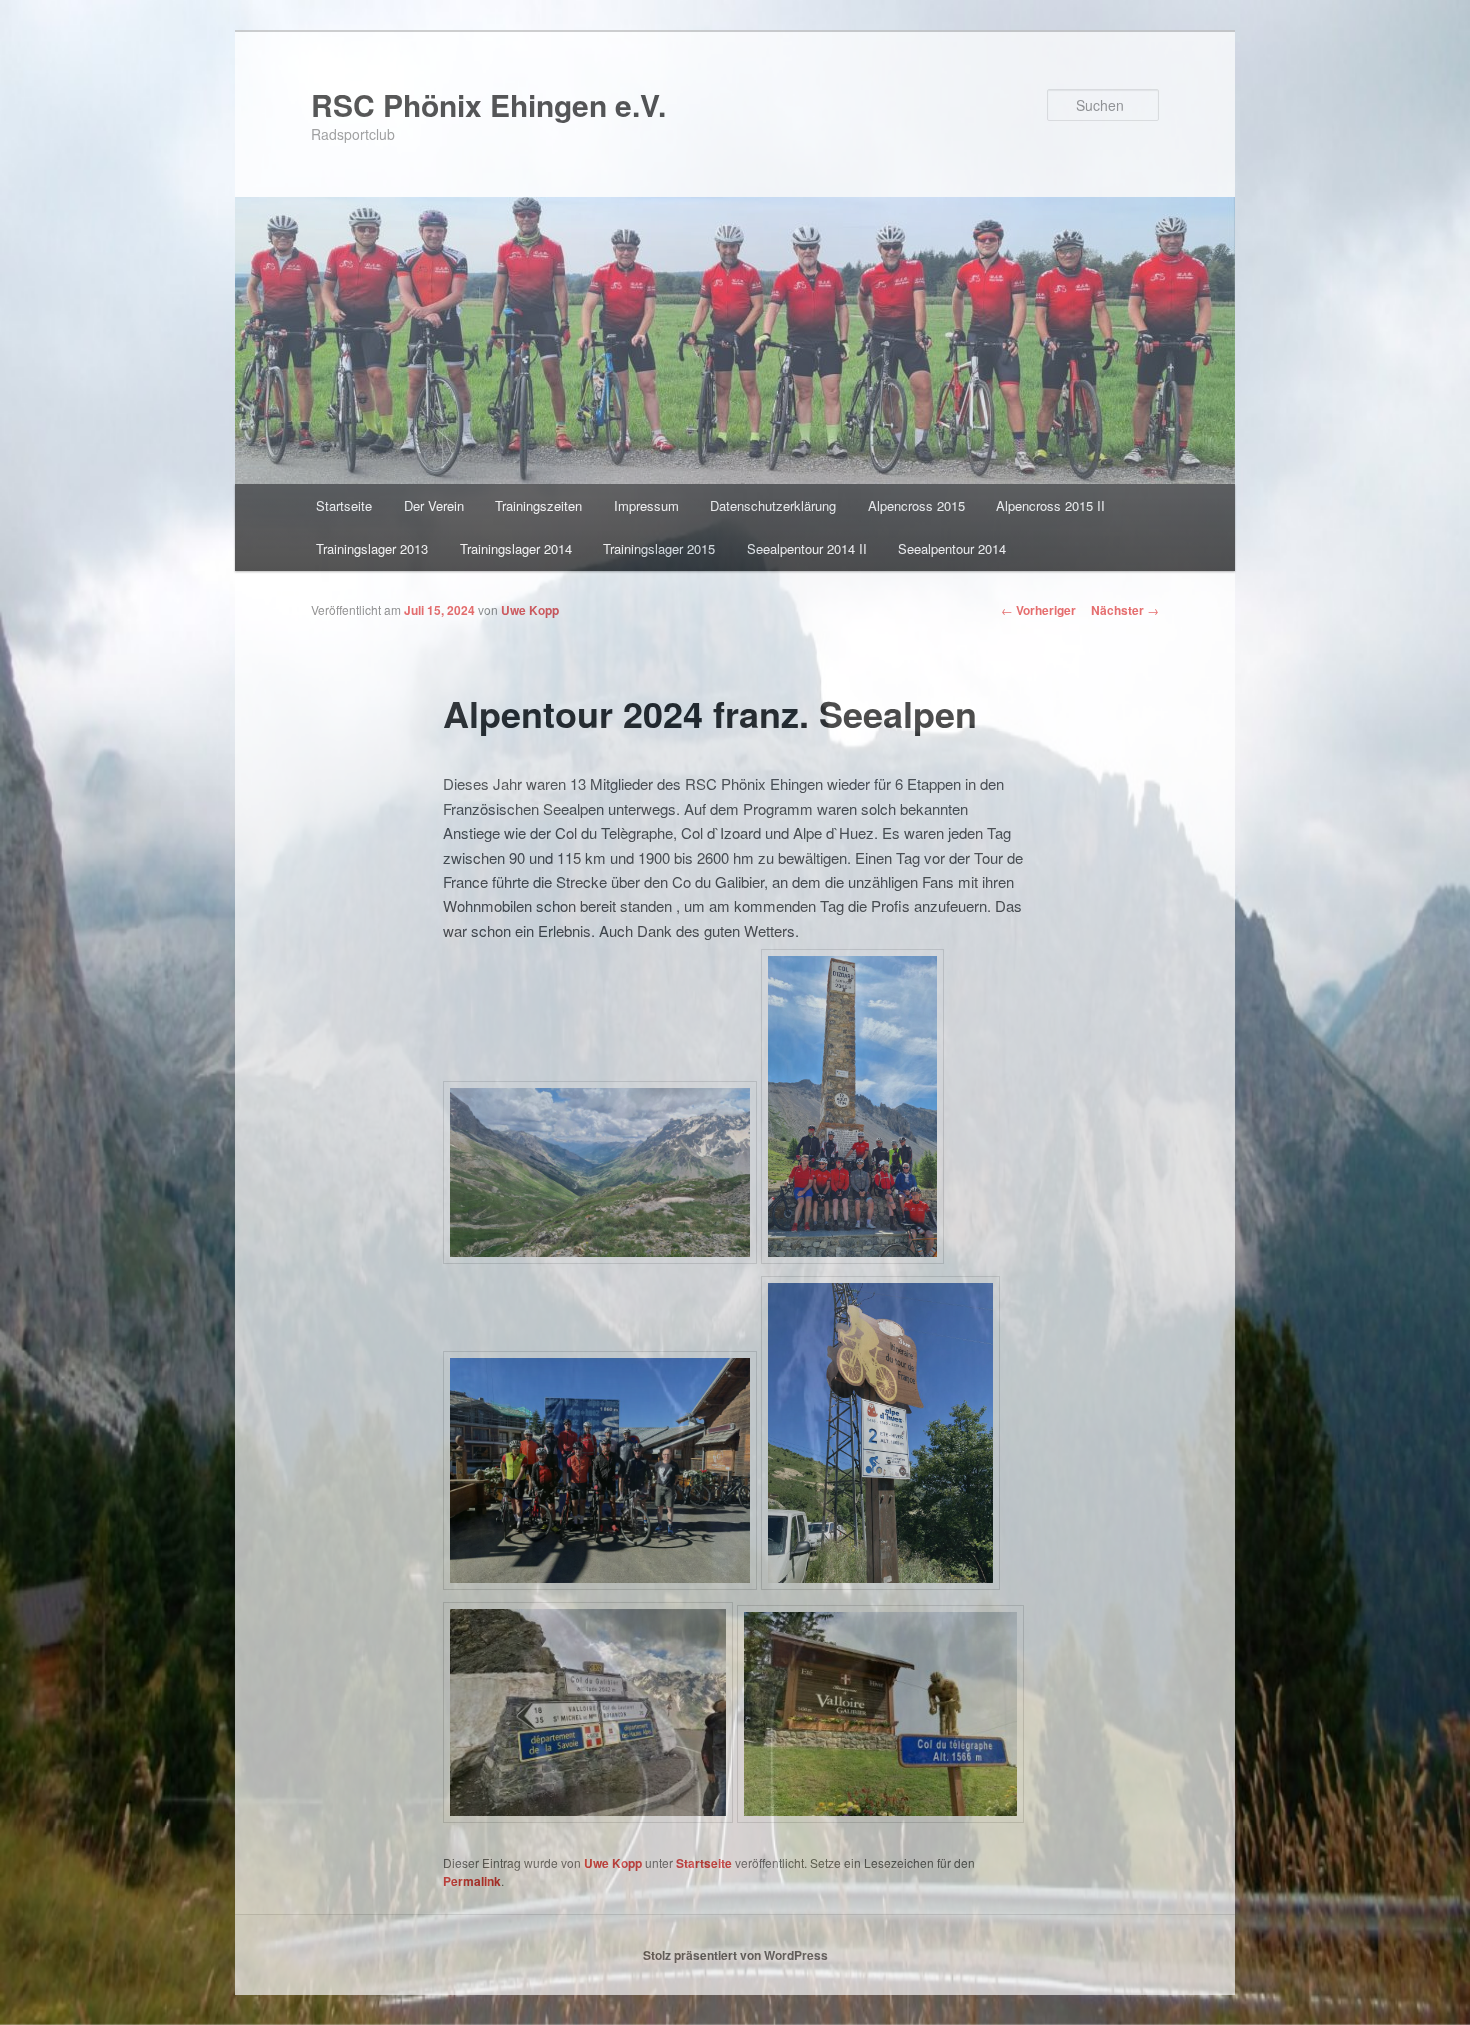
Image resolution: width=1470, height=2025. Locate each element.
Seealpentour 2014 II (807, 548)
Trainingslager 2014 (516, 548)
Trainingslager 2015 (659, 548)
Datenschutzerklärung (773, 505)
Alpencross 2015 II (1050, 505)
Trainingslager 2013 (372, 548)
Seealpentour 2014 (952, 548)
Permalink (472, 1881)
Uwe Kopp (530, 610)
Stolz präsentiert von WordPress (735, 1955)
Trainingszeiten (538, 505)
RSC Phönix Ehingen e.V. (488, 104)
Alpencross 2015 (916, 505)
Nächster (1125, 610)
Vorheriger (1038, 610)
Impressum (646, 505)
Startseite (344, 505)
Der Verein (434, 505)
